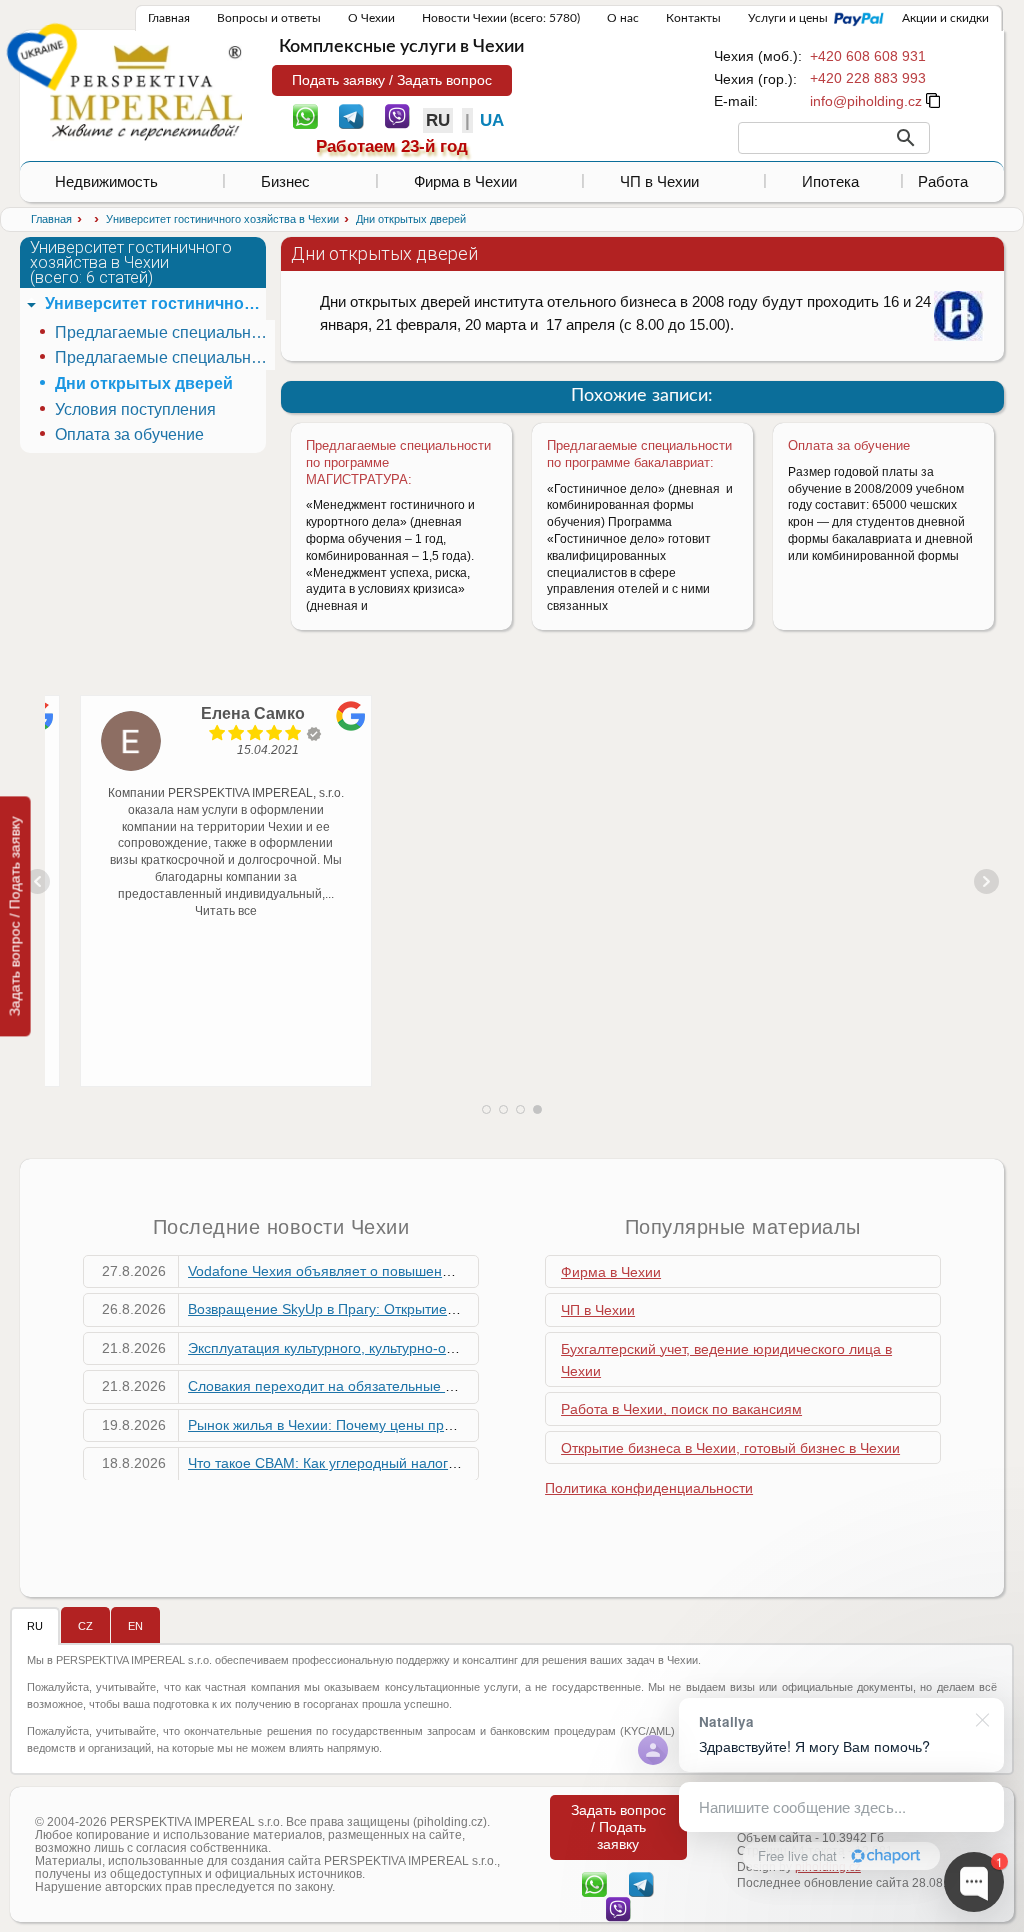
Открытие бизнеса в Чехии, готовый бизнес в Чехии (730, 1448)
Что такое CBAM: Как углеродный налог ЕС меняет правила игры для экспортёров (459, 1463)
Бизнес (285, 181)
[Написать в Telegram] (351, 115)
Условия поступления (135, 409)
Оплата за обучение (849, 445)
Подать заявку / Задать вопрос (392, 80)
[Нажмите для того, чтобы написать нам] (866, 101)
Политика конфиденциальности (649, 1488)
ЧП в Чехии (659, 181)
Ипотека (830, 181)
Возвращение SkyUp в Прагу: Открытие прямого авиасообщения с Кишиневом (447, 1309)
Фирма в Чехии (465, 181)
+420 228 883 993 (868, 78)
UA (492, 120)
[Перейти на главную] (146, 92)
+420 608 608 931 (868, 56)
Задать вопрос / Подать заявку (15, 916)
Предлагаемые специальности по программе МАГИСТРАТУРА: (165, 357)
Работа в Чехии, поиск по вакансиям (681, 1409)
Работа (943, 181)
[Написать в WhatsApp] (305, 115)
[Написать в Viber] (397, 115)
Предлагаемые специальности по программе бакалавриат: (639, 454)
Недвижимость (106, 181)
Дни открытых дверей (144, 383)
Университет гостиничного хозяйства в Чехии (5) (155, 303)
